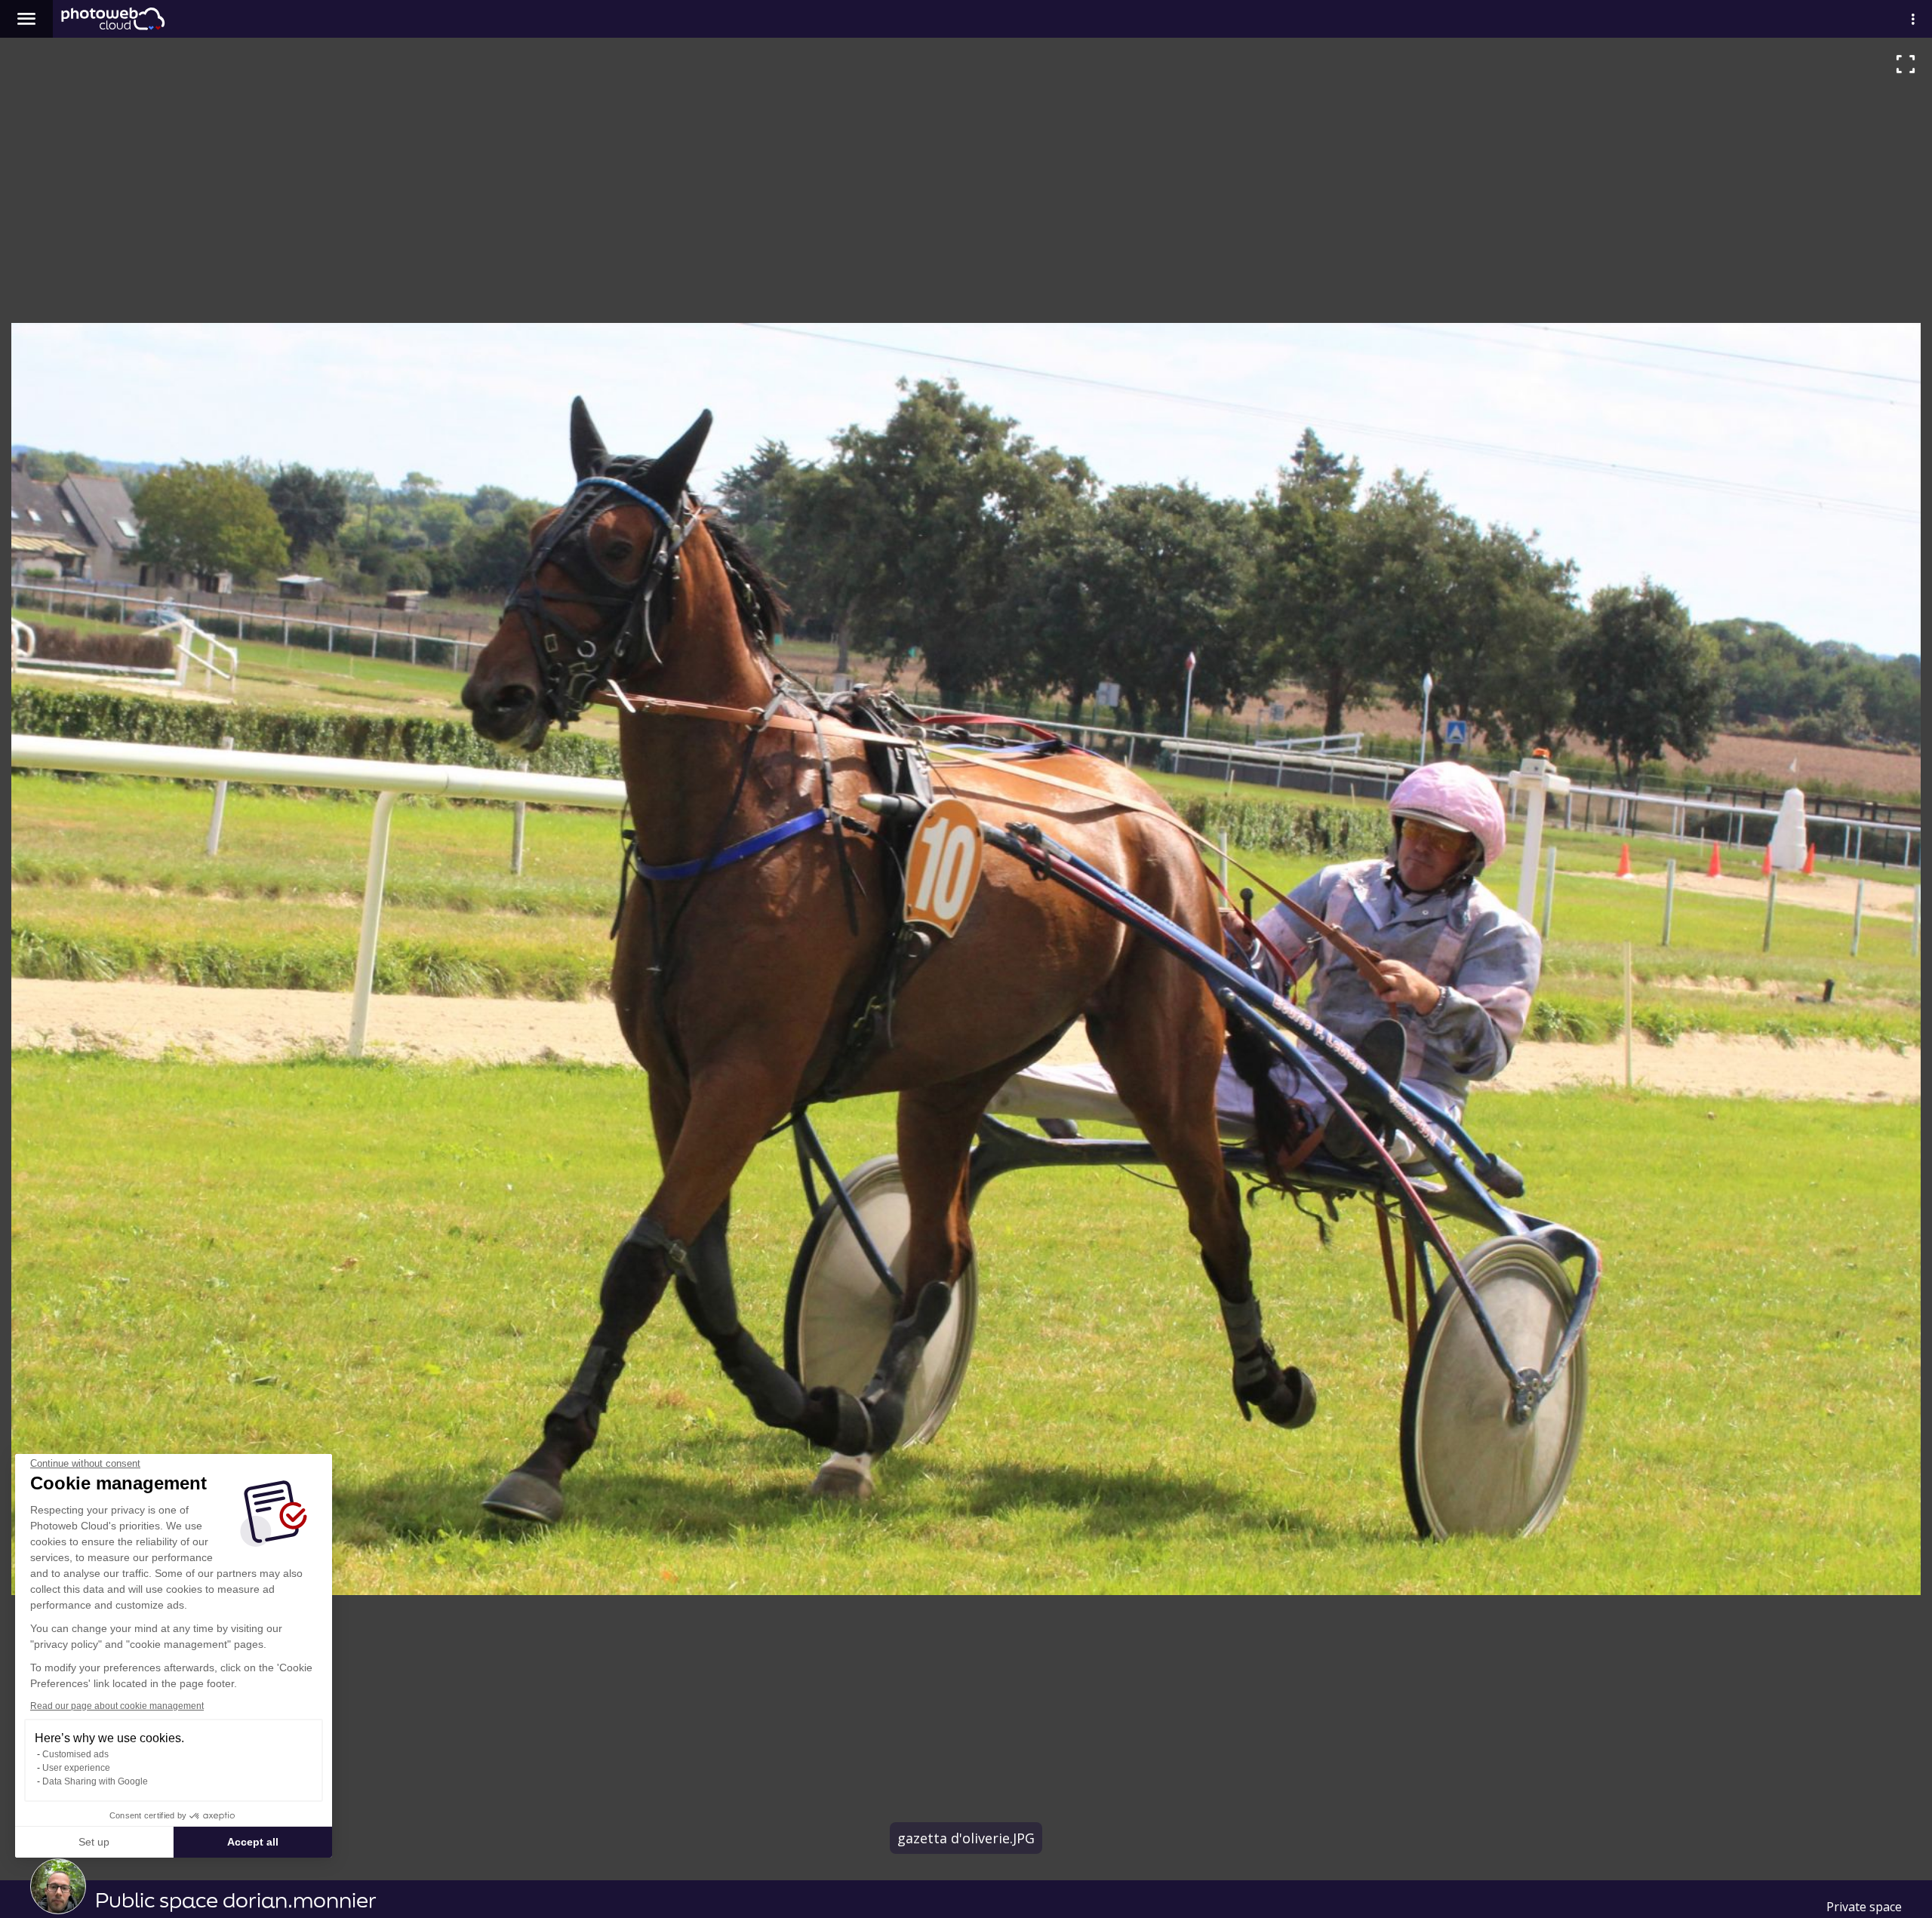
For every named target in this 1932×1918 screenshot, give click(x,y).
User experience (76, 1768)
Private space (1864, 1907)
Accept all (253, 1842)
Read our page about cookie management (117, 1706)
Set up (94, 1842)
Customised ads (75, 1754)
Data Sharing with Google (95, 1781)
